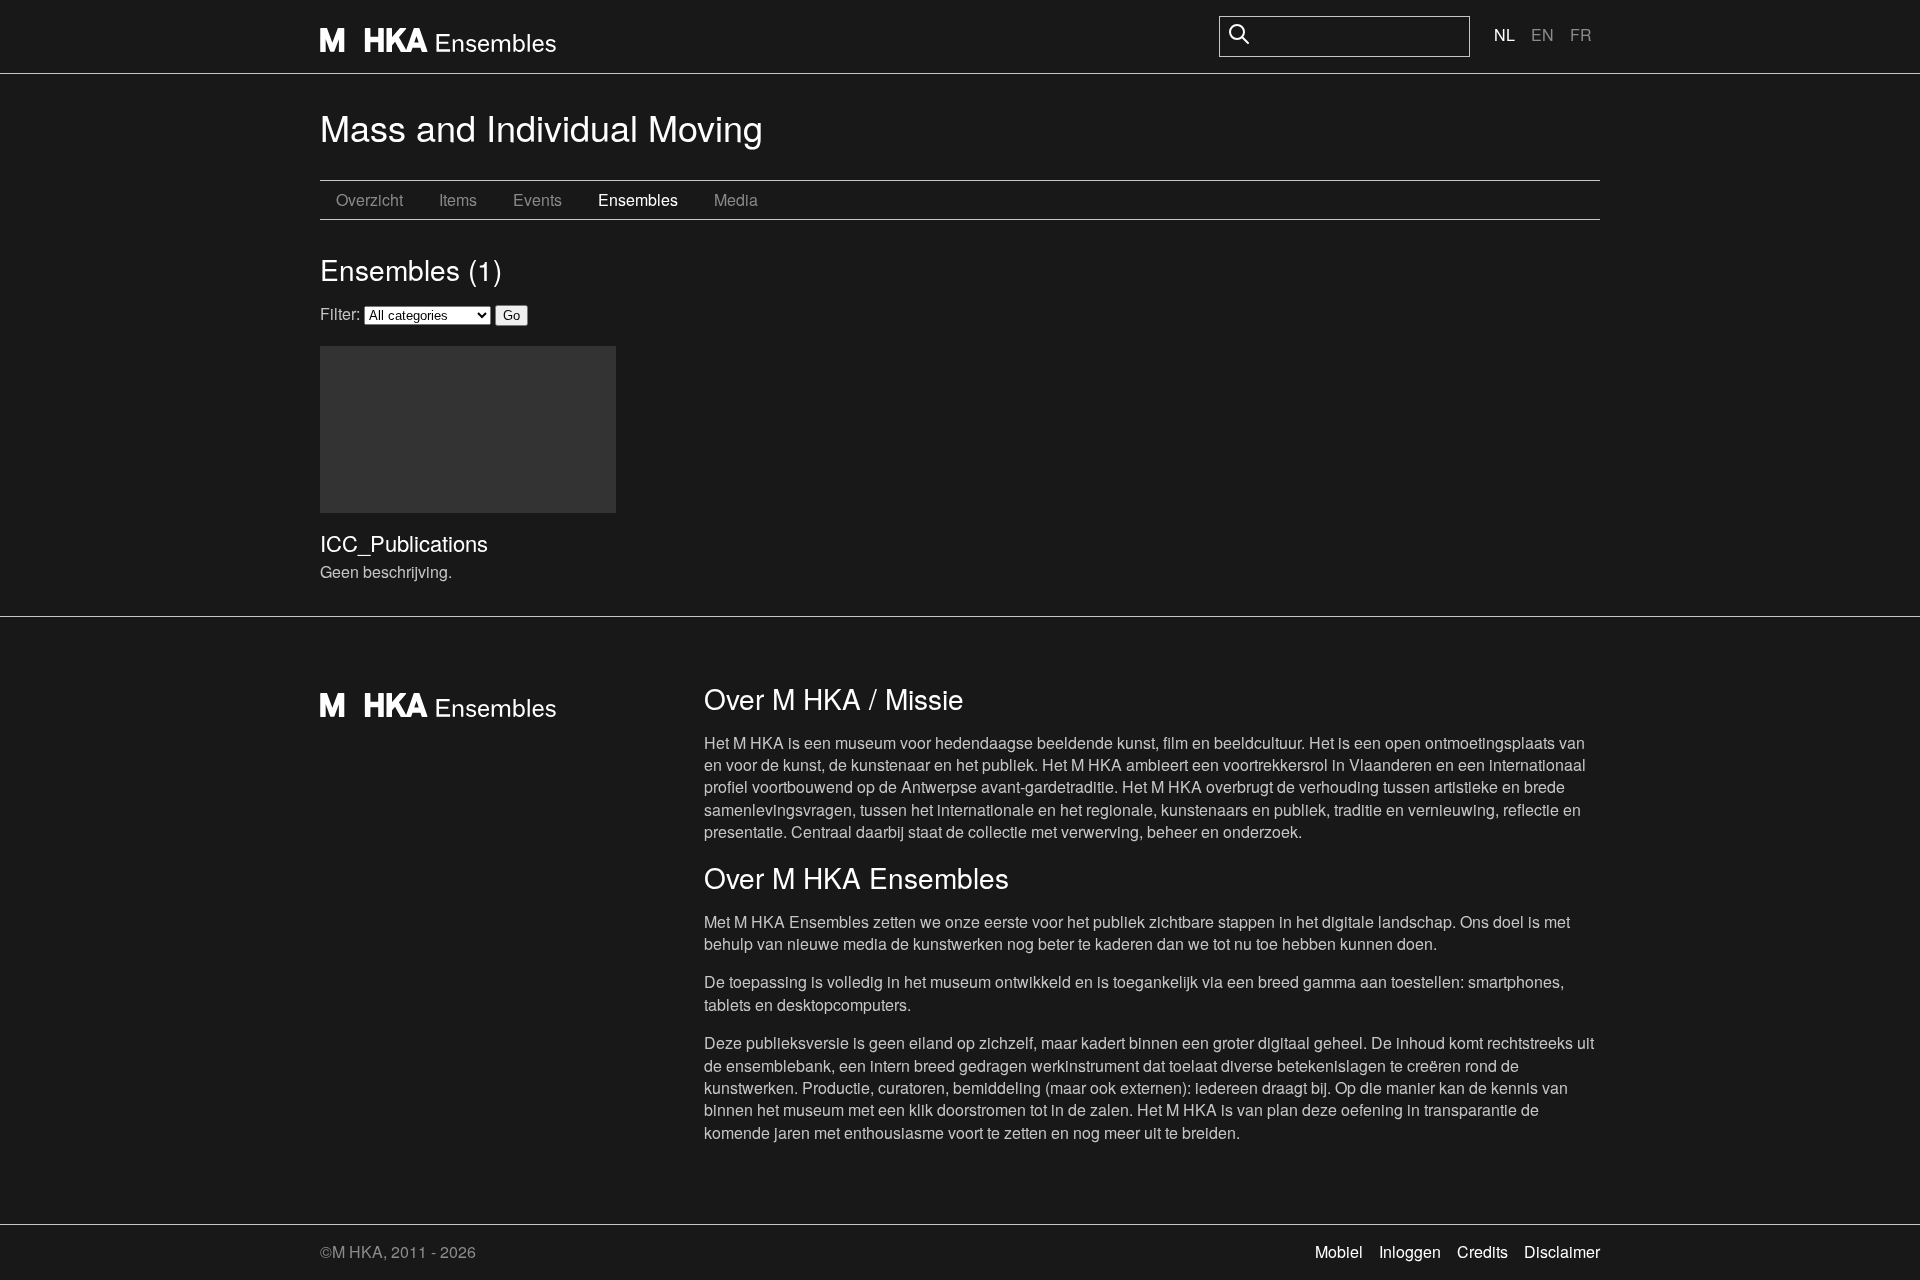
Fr (1581, 34)
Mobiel (1339, 1251)
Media (736, 199)
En (1542, 34)
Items (458, 199)
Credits (1482, 1251)
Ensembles (638, 199)
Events (537, 199)
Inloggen (1410, 1251)
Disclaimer (1562, 1251)
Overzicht (369, 199)
